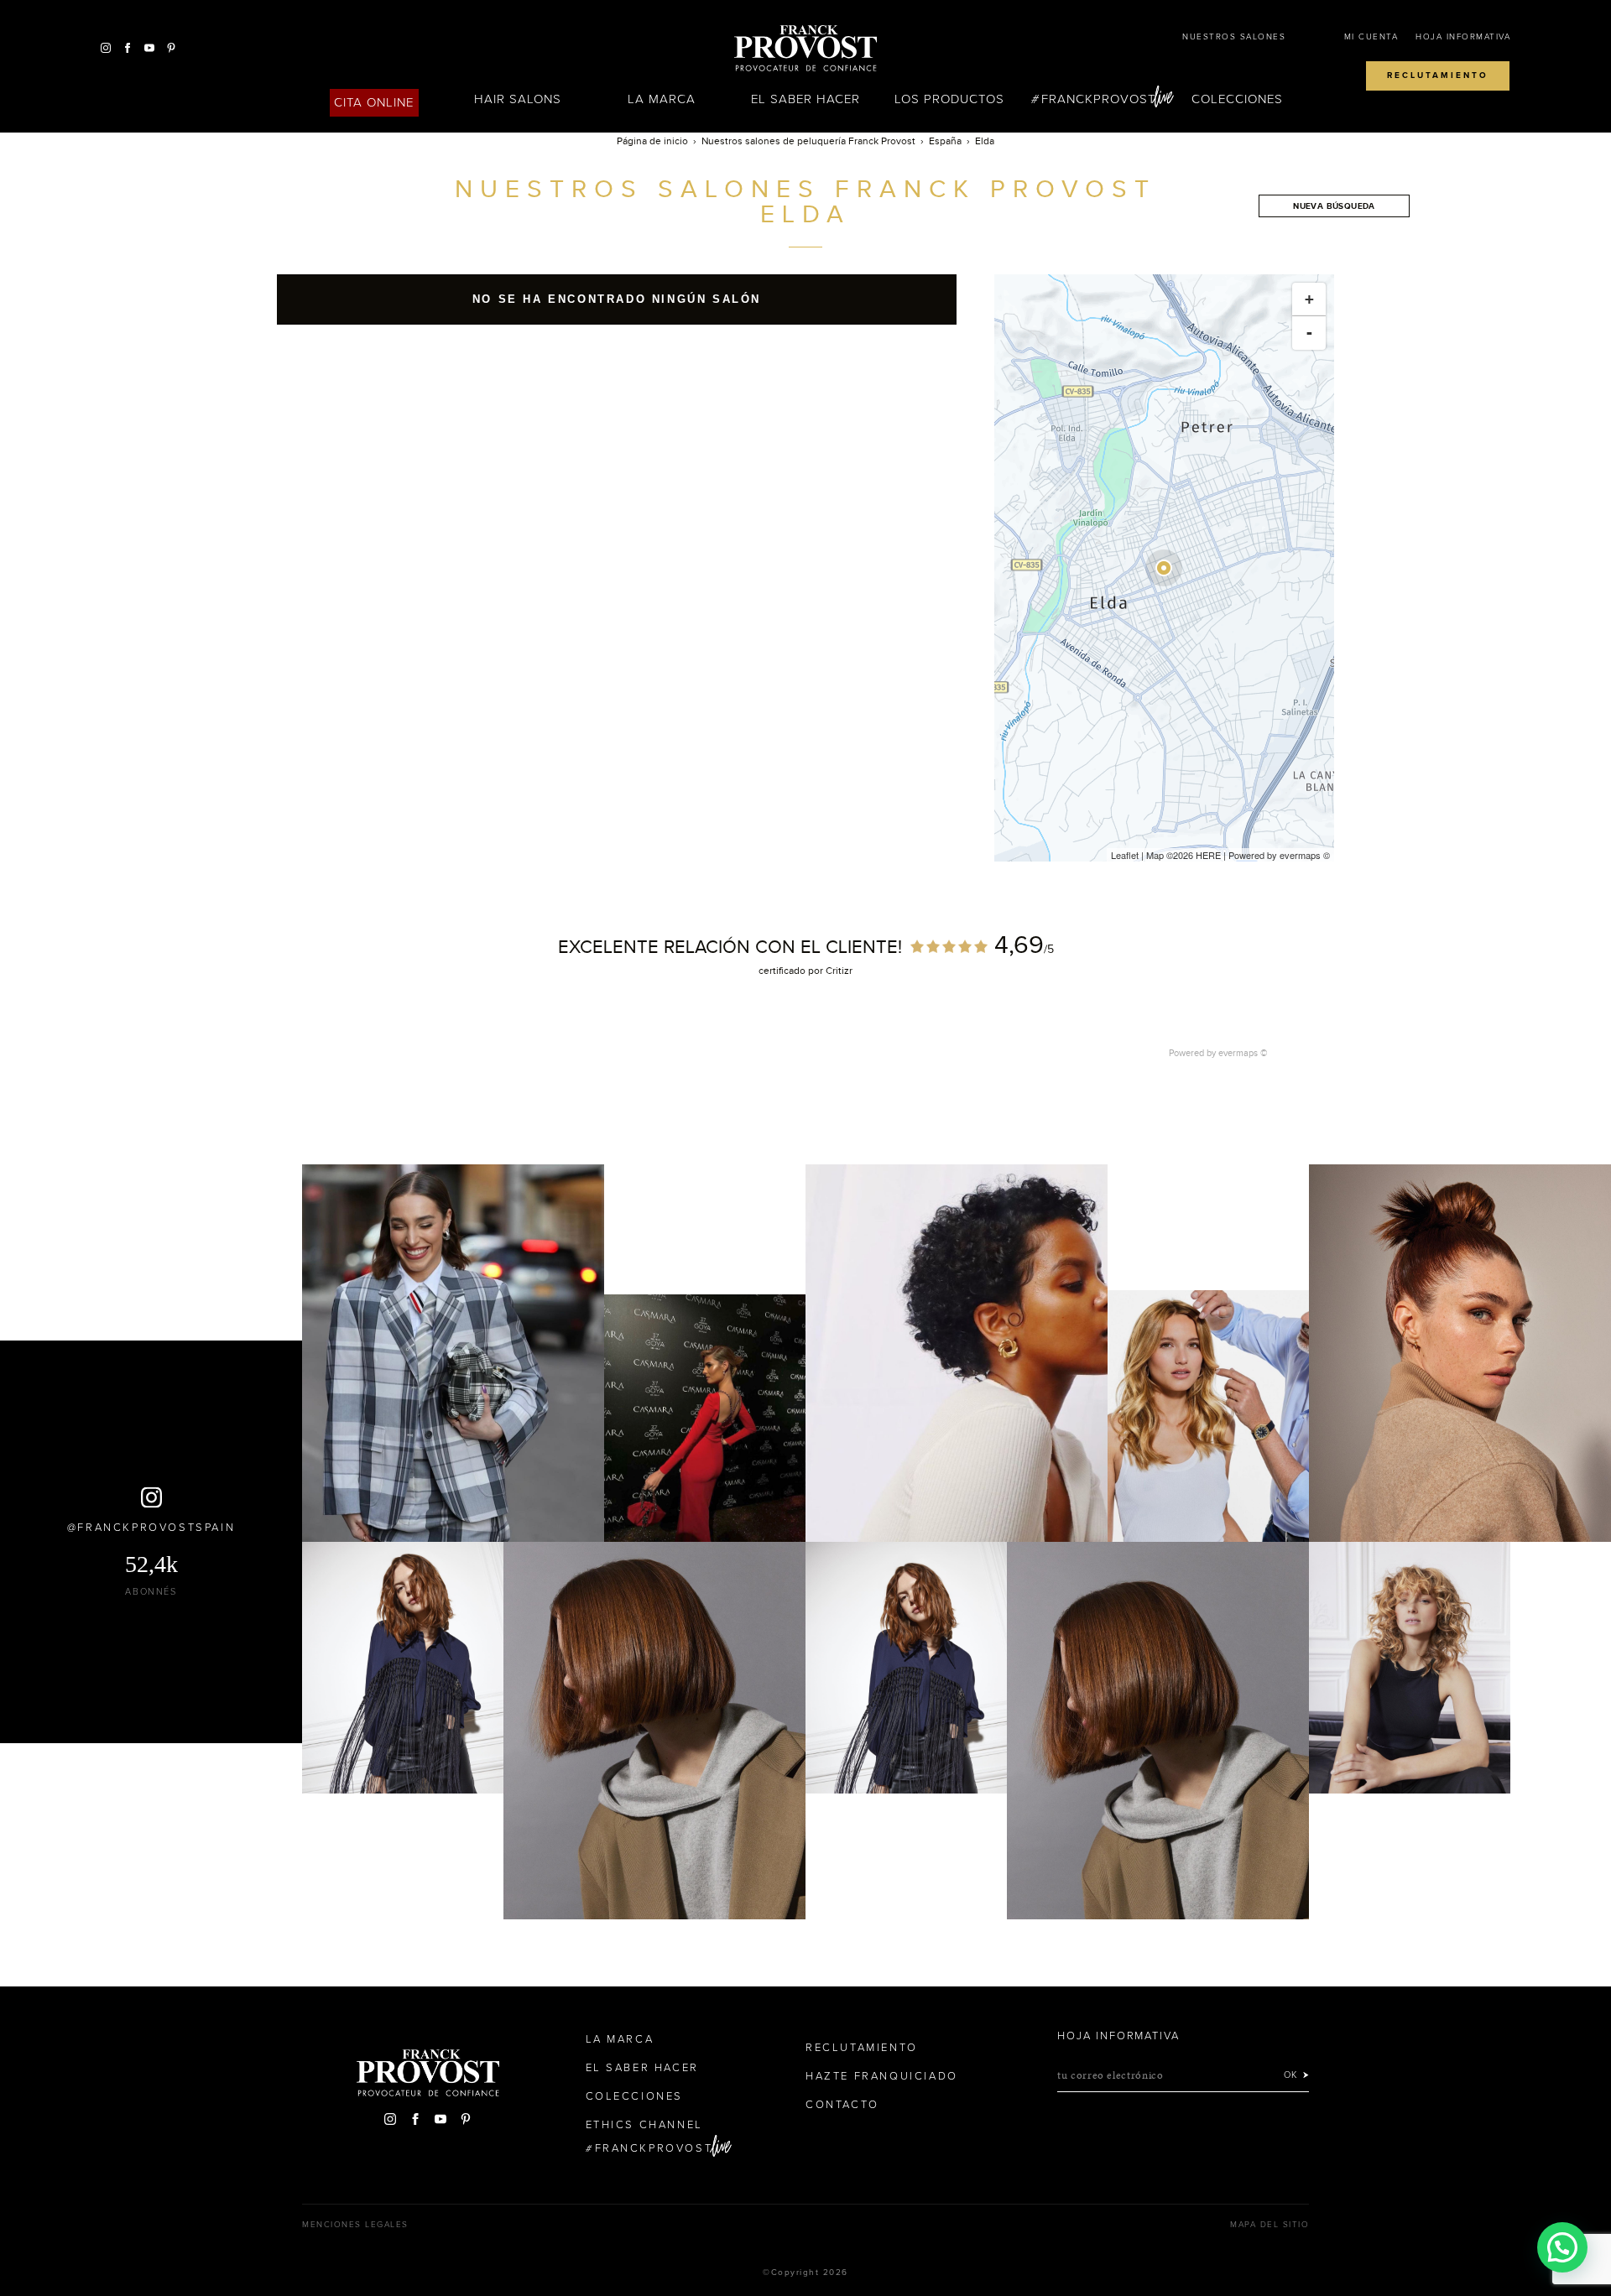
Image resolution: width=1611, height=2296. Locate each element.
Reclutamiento (1438, 75)
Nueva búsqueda (1334, 206)
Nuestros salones (1234, 37)
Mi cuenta (1371, 37)
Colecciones (1238, 99)
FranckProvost (1099, 99)
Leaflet (1125, 855)
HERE (1208, 855)
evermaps (1300, 855)
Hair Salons (518, 99)
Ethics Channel (644, 2125)
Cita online (374, 102)
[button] (1562, 2247)
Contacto (842, 2105)
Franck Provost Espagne (805, 49)
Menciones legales (355, 2225)
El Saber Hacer (806, 99)
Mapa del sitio (1270, 2225)
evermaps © (1243, 1053)
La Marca (662, 99)
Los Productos (950, 99)
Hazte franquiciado (882, 2076)
